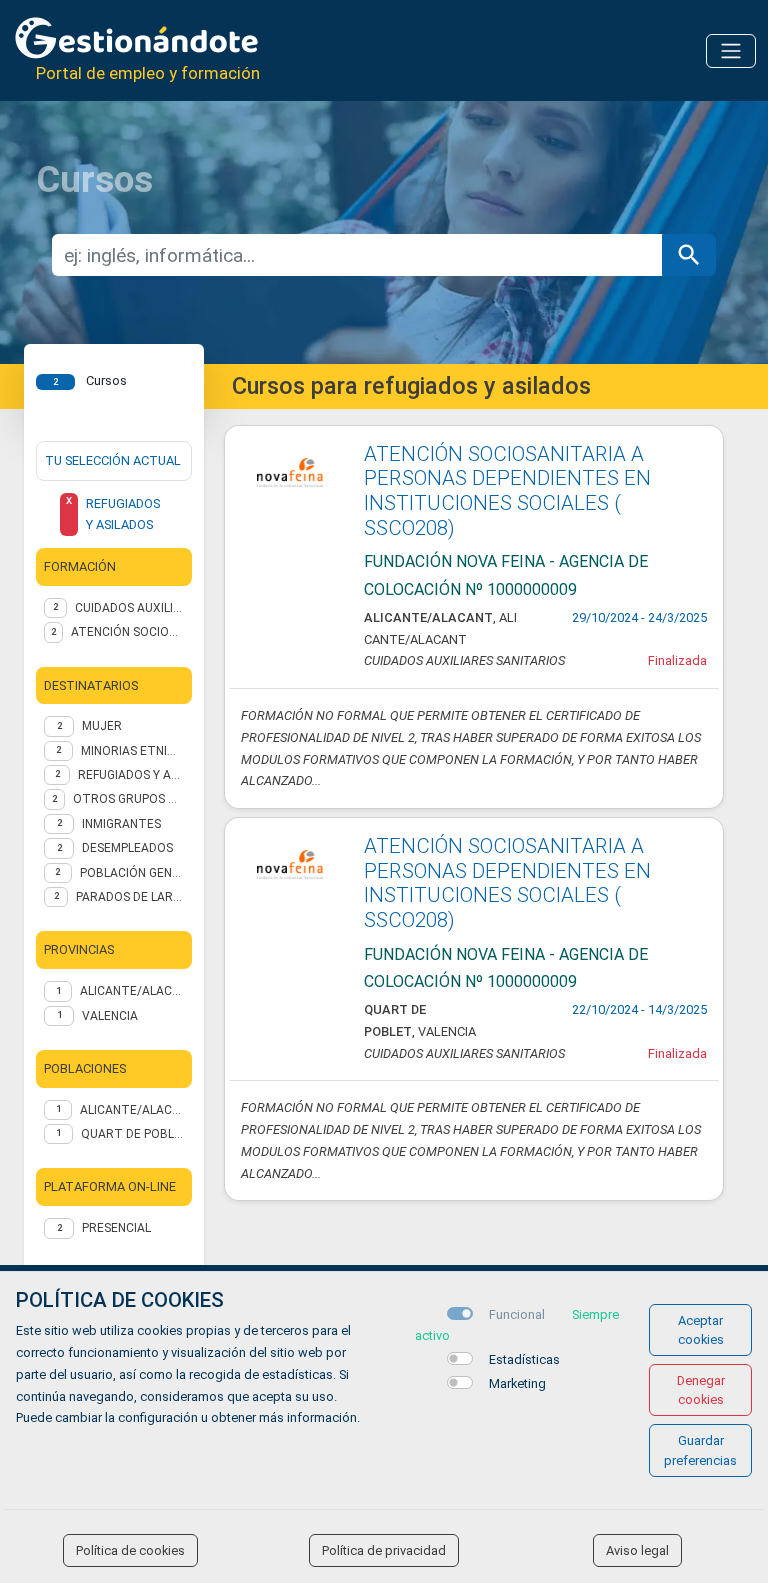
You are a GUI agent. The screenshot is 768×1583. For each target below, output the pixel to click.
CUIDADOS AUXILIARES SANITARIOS (129, 608)
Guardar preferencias (700, 1450)
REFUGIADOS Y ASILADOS (131, 775)
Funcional (517, 1314)
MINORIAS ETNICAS (132, 751)
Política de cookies (130, 1550)
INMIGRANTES (121, 824)
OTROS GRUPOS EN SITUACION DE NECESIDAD (128, 799)
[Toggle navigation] (731, 51)
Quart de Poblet (132, 1134)
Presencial (116, 1228)
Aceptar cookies (701, 1330)
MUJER (102, 726)
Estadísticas (524, 1359)
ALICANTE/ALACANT (132, 991)
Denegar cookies (701, 1390)
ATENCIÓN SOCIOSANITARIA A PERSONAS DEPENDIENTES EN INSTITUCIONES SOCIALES (127, 632)
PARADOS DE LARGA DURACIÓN (130, 897)
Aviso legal (637, 1550)
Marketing (517, 1383)
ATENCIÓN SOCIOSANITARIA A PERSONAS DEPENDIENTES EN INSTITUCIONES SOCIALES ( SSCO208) (507, 491)
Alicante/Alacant (132, 1110)
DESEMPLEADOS (127, 848)
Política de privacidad (384, 1550)
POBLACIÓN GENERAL (132, 873)
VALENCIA (110, 1016)
